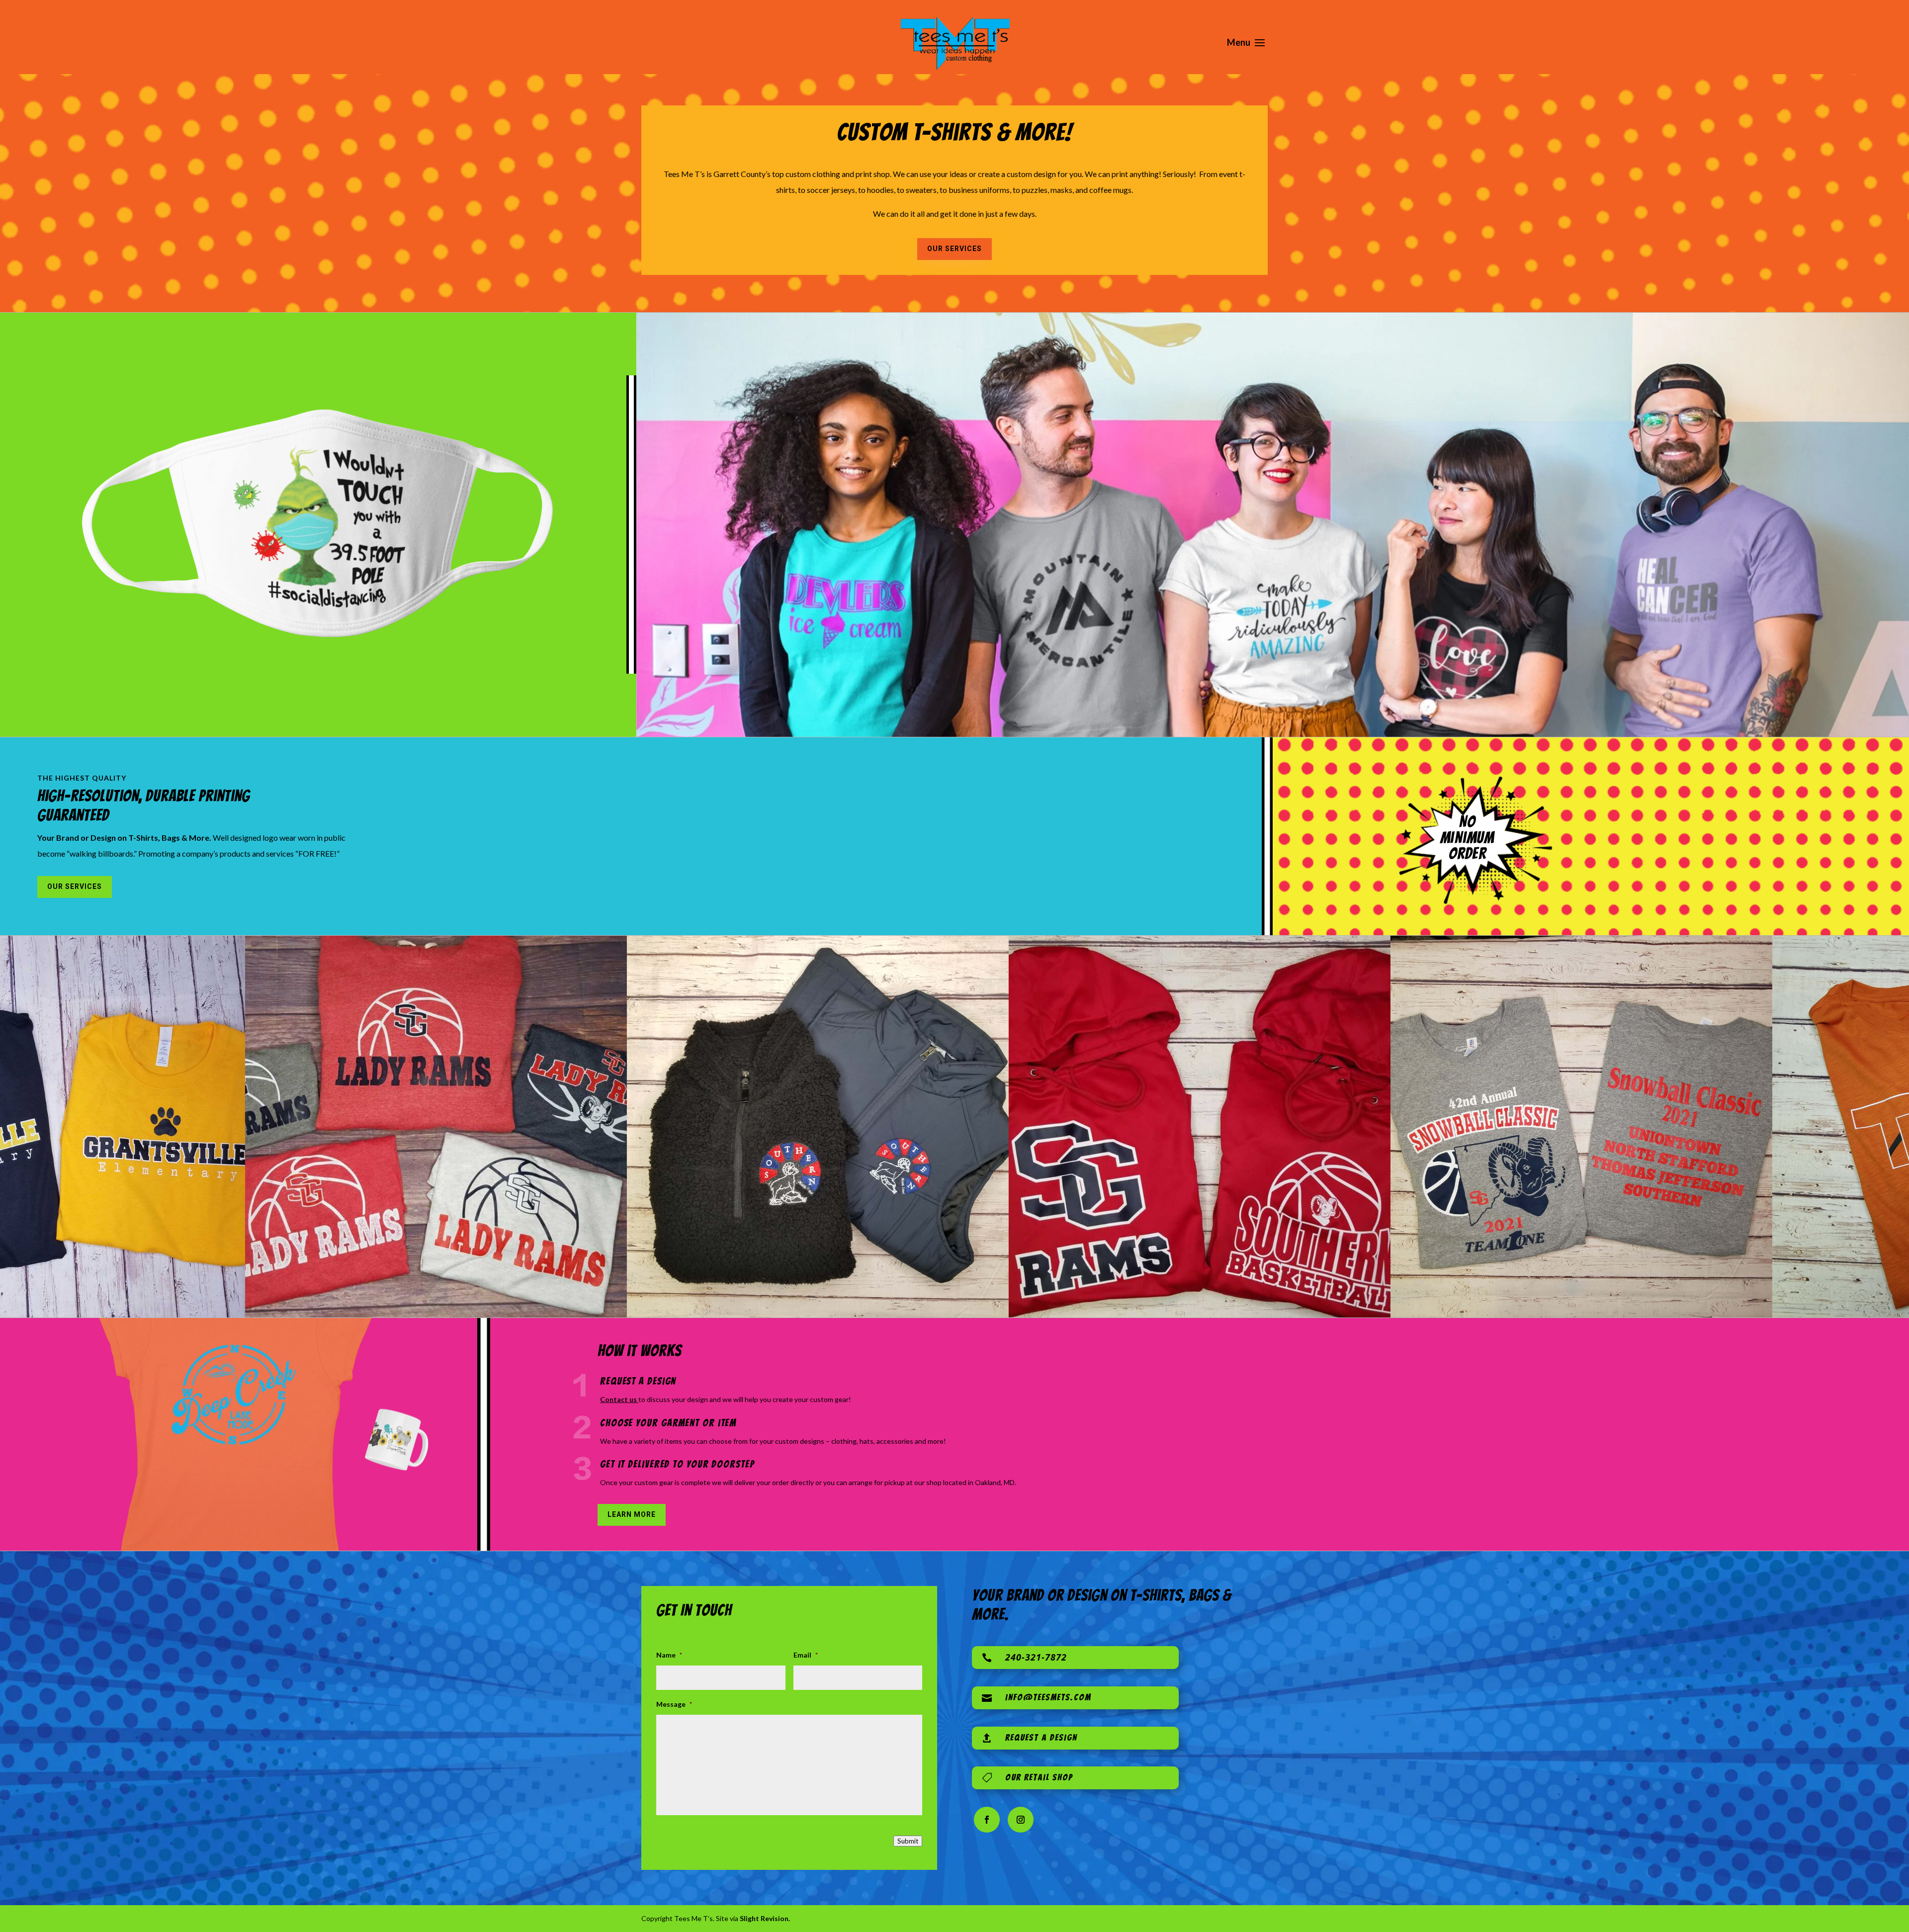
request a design (1041, 1737)
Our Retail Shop (1039, 1777)
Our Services (954, 249)
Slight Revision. (765, 1918)
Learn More (632, 1514)
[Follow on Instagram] (1021, 1820)
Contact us (619, 1399)
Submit (908, 1841)
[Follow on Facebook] (987, 1820)
